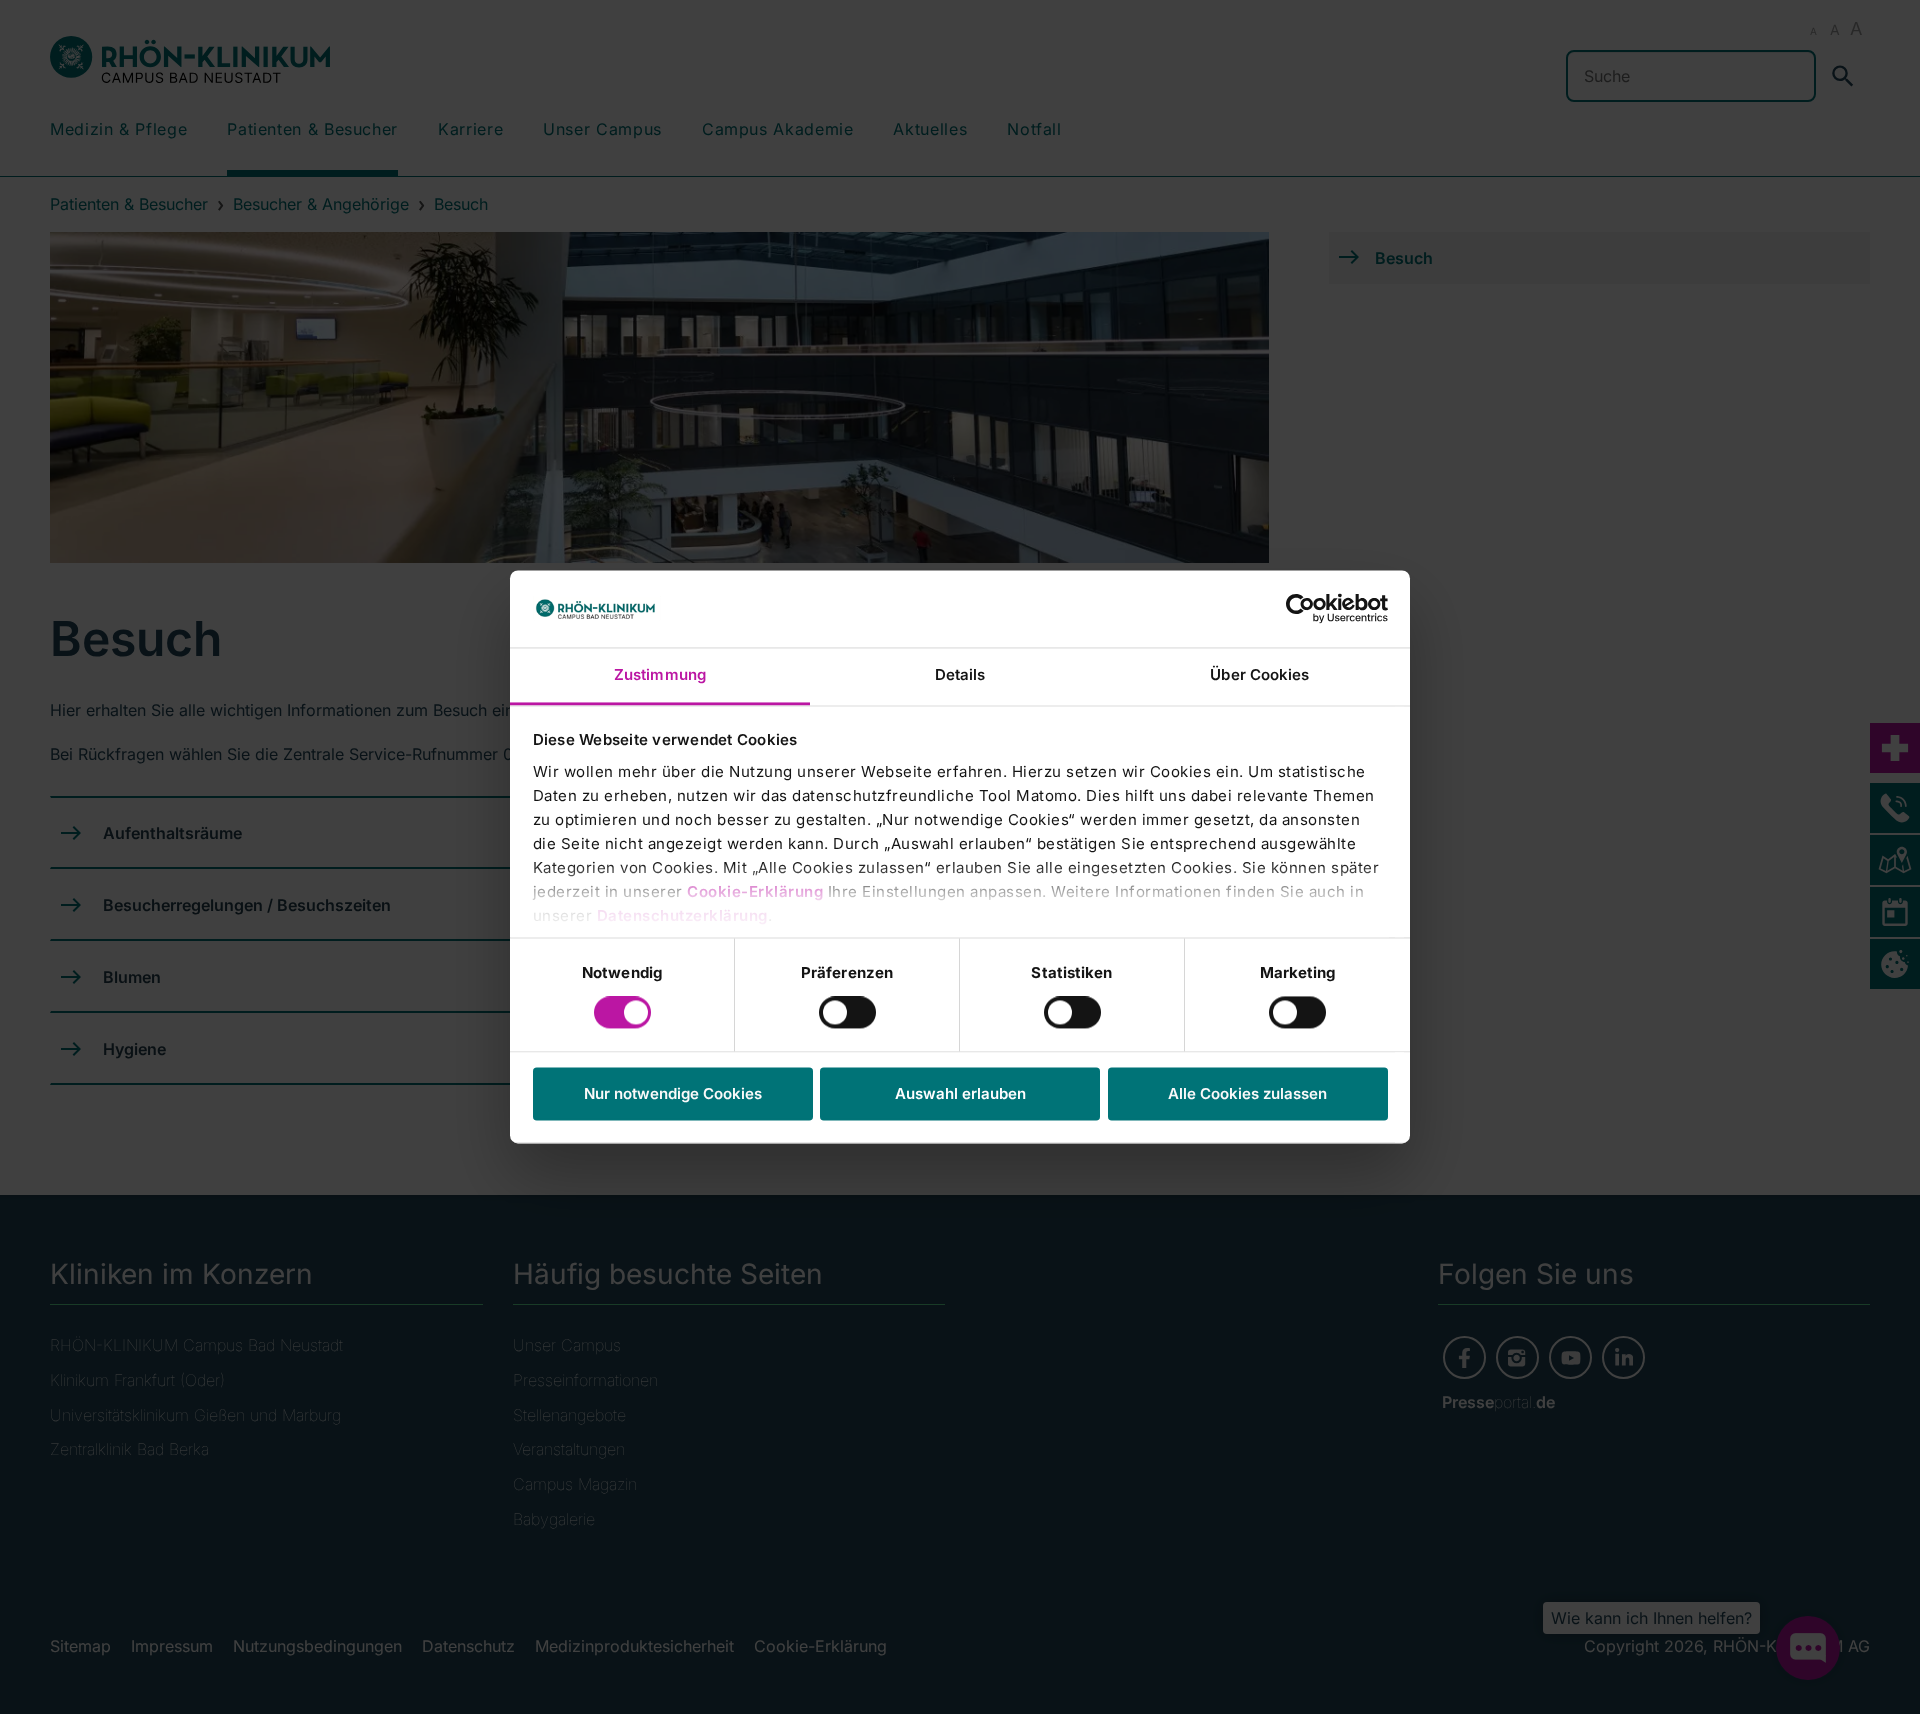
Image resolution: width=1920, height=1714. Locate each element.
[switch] (847, 1013)
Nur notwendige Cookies (673, 1093)
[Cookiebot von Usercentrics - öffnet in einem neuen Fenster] (1300, 609)
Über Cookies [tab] (1259, 674)
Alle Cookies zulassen (1247, 1093)
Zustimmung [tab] (660, 674)
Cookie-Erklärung (755, 891)
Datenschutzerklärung (682, 915)
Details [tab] (960, 674)
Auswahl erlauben (960, 1093)
